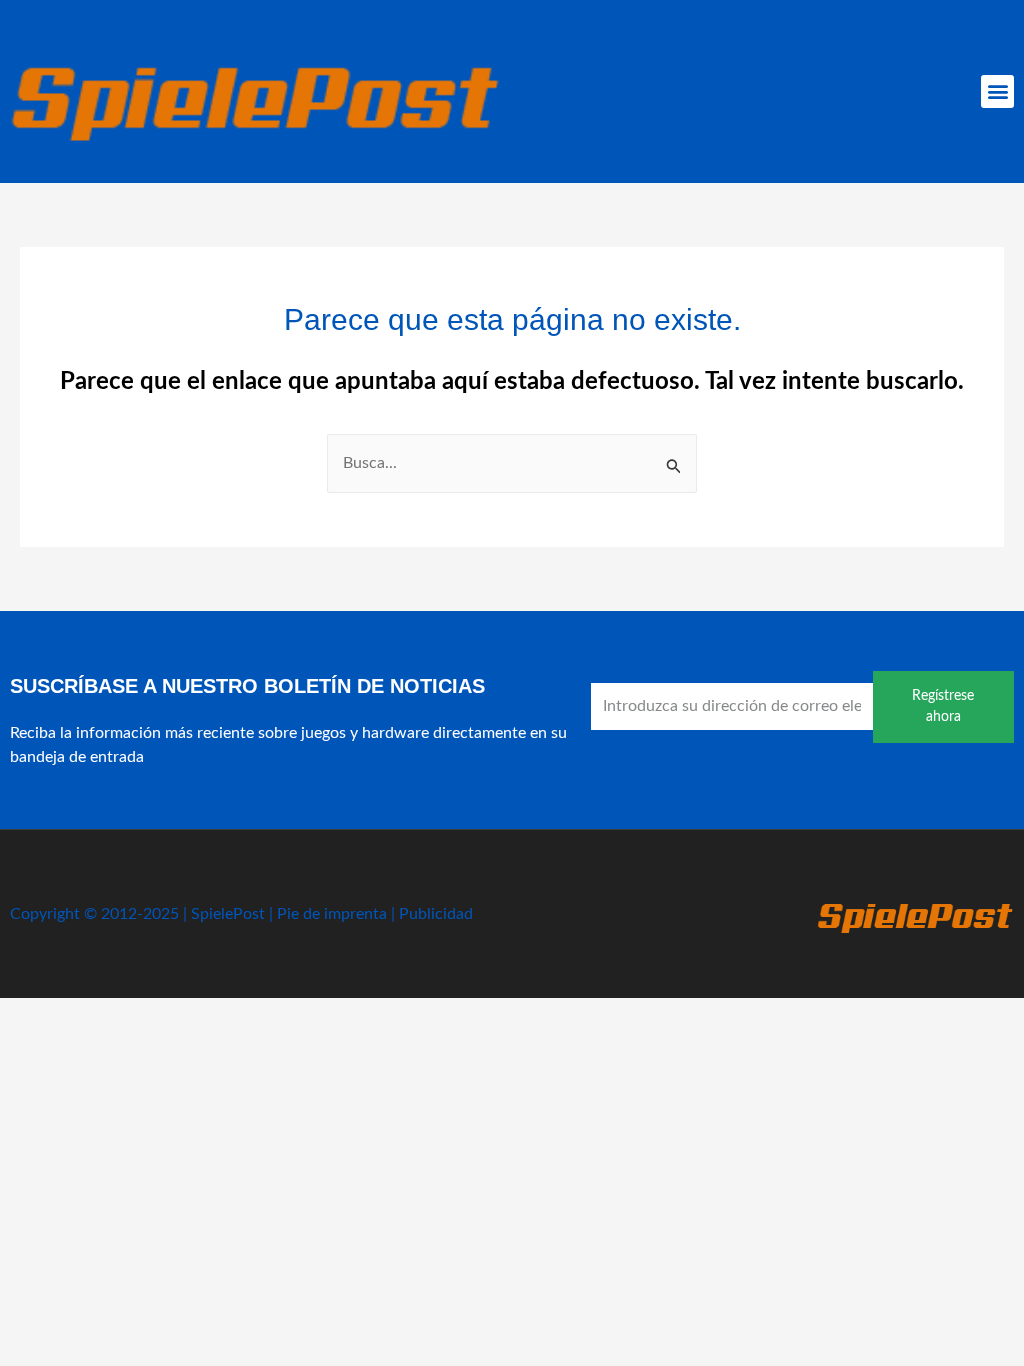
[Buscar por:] (512, 463)
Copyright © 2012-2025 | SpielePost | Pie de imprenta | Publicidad (241, 914)
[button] (997, 91)
